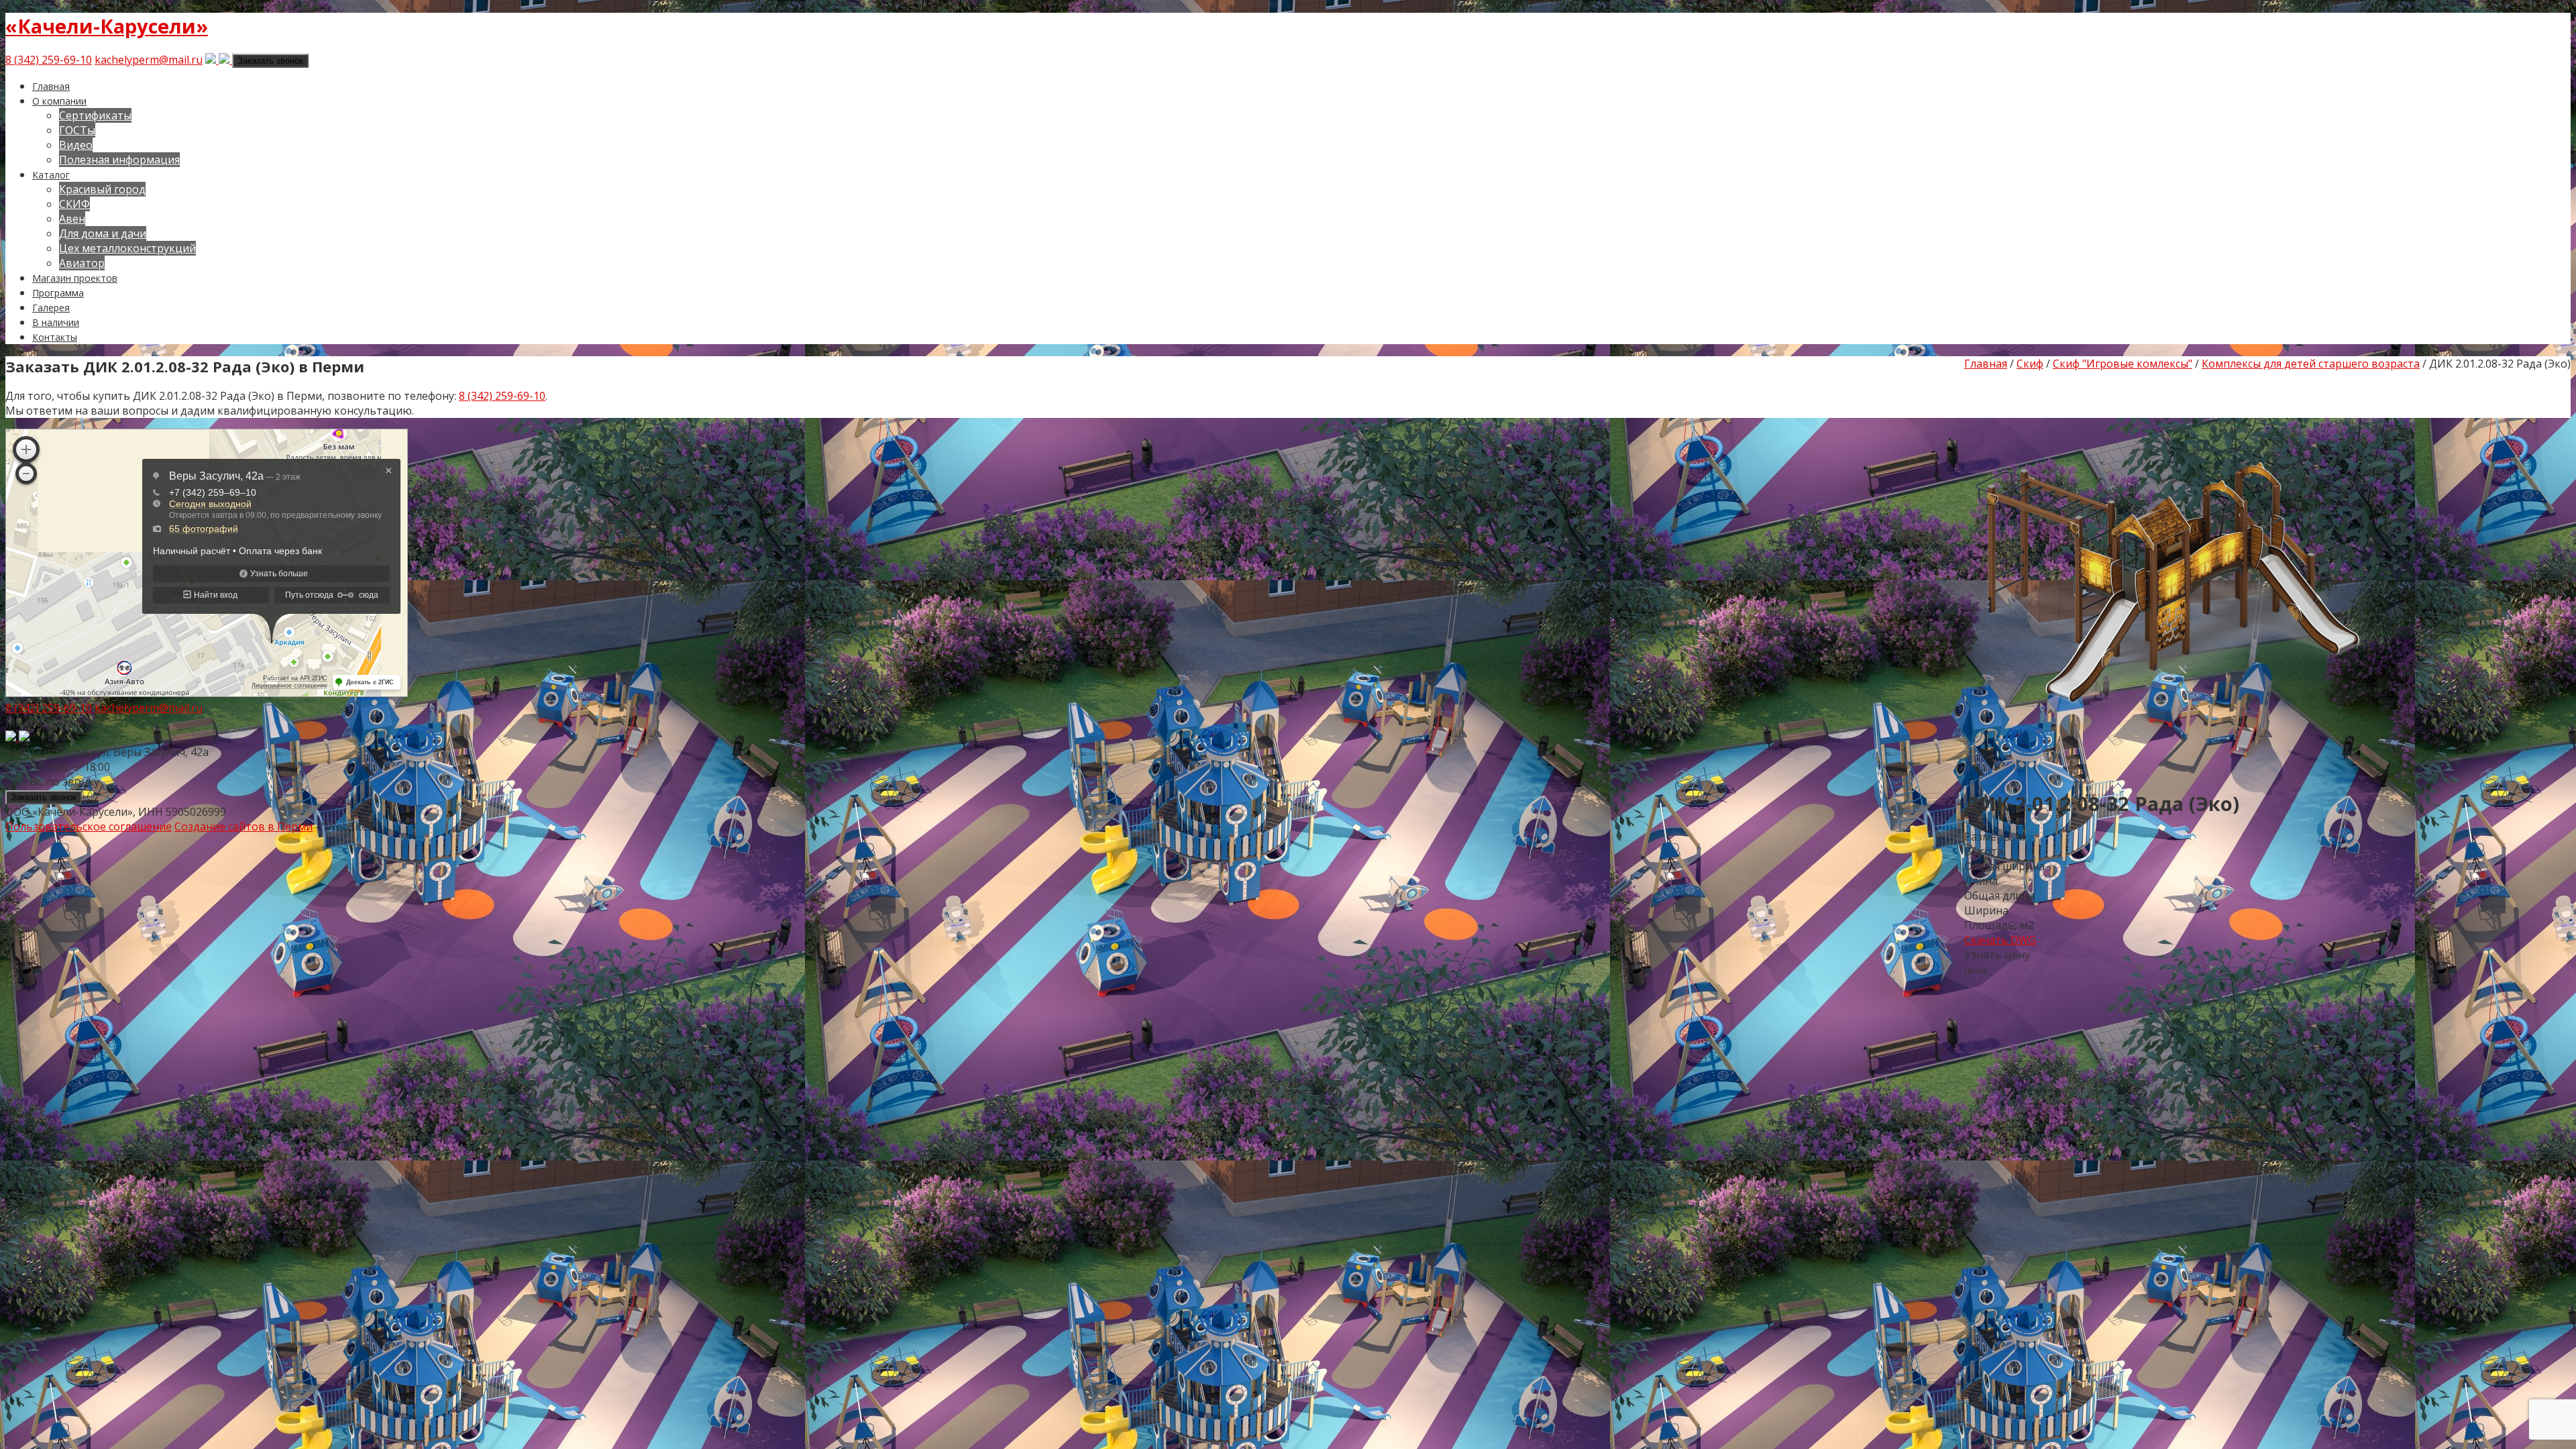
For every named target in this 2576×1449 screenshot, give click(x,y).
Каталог (51, 175)
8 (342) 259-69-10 (49, 60)
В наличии (56, 322)
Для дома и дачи (103, 233)
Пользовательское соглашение (89, 826)
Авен (72, 219)
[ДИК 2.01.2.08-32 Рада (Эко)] (2165, 769)
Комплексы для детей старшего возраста (2311, 364)
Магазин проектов (75, 278)
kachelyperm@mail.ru (149, 60)
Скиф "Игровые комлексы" (2123, 364)
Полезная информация (119, 160)
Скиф (2030, 364)
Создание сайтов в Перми (244, 826)
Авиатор (82, 263)
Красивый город (102, 189)
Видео (76, 145)
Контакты (55, 337)
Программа (58, 293)
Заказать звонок (270, 61)
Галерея (51, 308)
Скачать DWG (2000, 940)
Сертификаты (95, 115)
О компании (59, 101)
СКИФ (74, 204)
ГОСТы (77, 130)
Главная (51, 86)
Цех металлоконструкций (127, 248)
